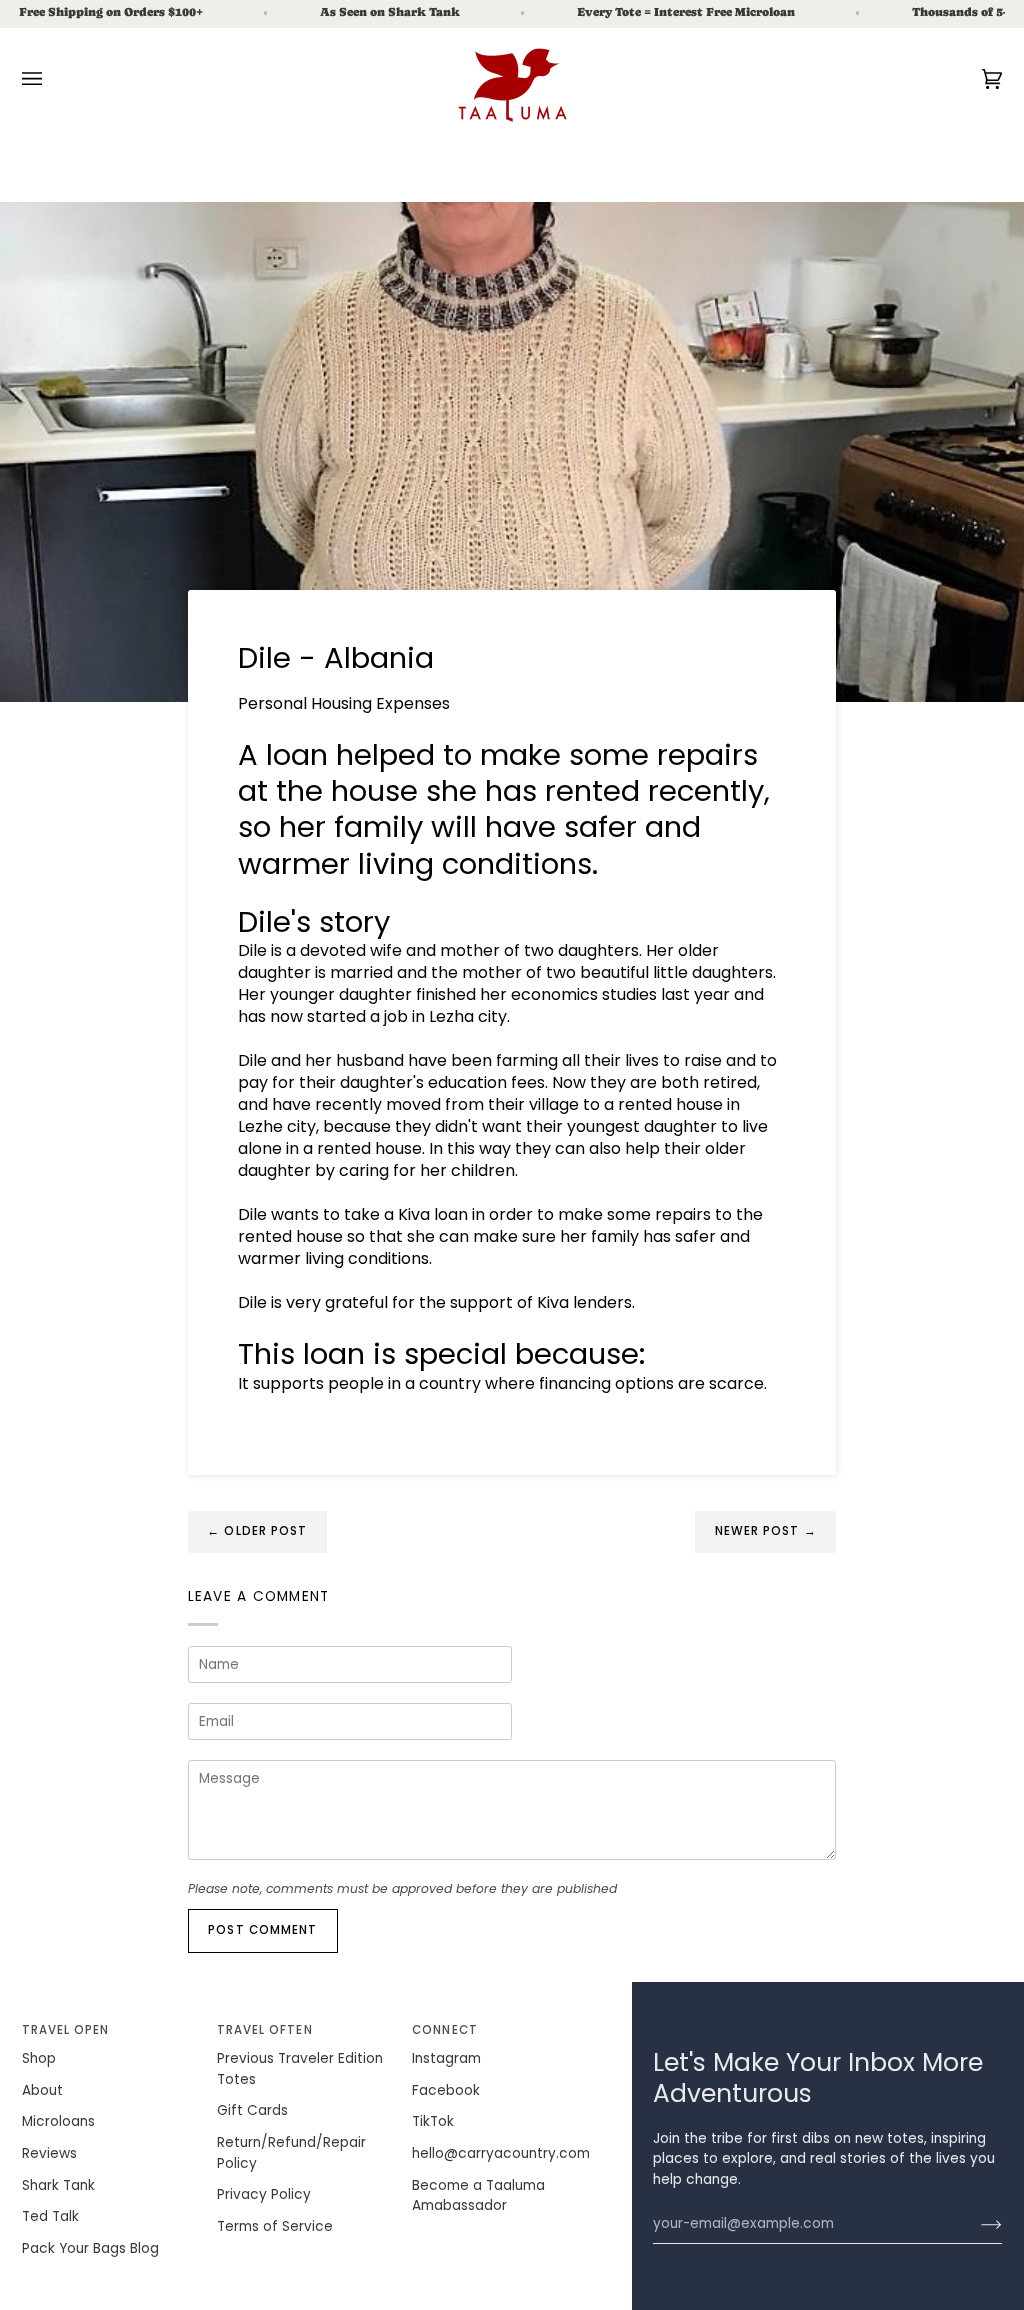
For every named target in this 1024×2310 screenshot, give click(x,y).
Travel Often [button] (265, 2030)
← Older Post (257, 1531)
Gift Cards (252, 2110)
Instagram (446, 2058)
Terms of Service (275, 2226)
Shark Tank (58, 2185)
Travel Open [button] (66, 2030)
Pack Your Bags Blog (90, 2248)
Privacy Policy (264, 2194)
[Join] (975, 2224)
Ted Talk (50, 2216)
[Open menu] (52, 79)
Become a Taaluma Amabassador (478, 2196)
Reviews (49, 2153)
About (42, 2090)
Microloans (58, 2121)
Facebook (446, 2090)
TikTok (433, 2121)
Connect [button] (444, 2030)
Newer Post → (766, 1531)
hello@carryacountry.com (501, 2153)
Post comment (262, 1930)
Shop (39, 2058)
